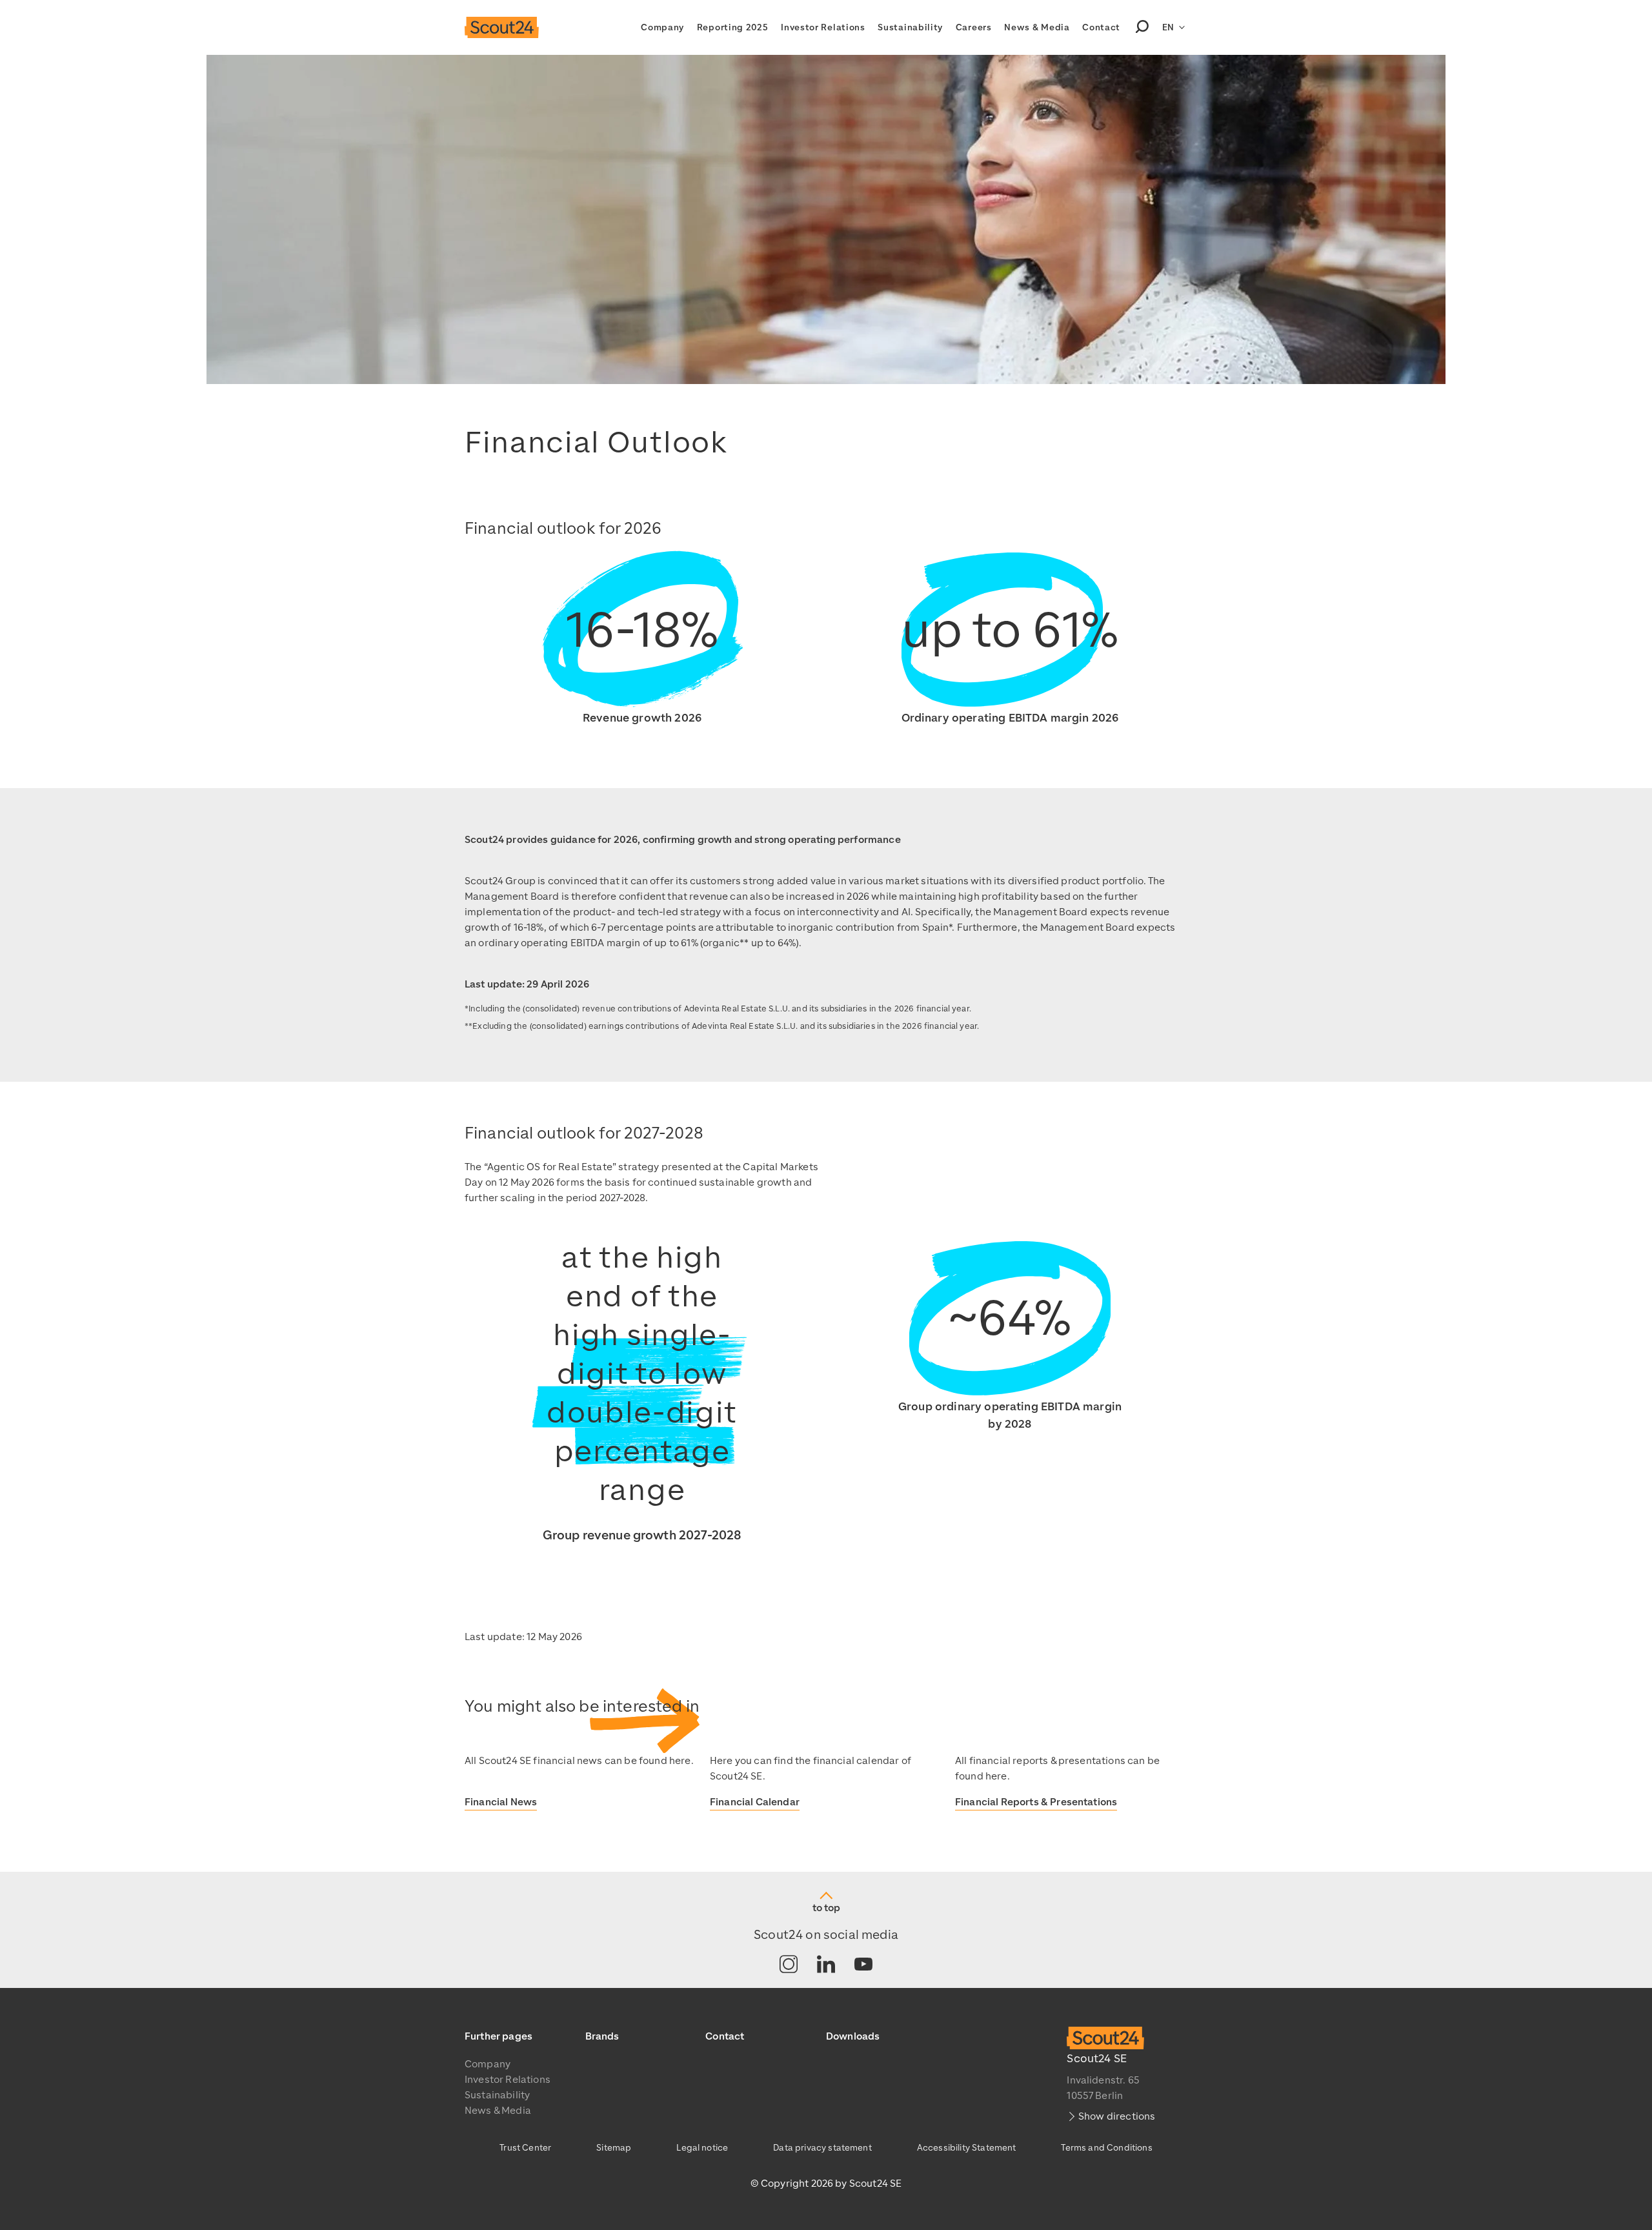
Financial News (501, 1802)
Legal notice (702, 2148)
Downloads (853, 2036)
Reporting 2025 (733, 27)
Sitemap (614, 2148)
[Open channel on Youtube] (863, 1965)
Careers (974, 27)
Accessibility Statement (967, 2148)
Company (662, 27)
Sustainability (910, 27)
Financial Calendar (755, 1802)
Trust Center (525, 2148)
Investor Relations (823, 27)
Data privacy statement (822, 2148)
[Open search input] (1142, 28)
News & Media (1037, 27)
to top (826, 1908)
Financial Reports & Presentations (1036, 1802)
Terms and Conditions (1106, 2148)
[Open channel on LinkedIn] (826, 1965)
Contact (1101, 27)
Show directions (1117, 2116)
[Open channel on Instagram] (789, 1965)
